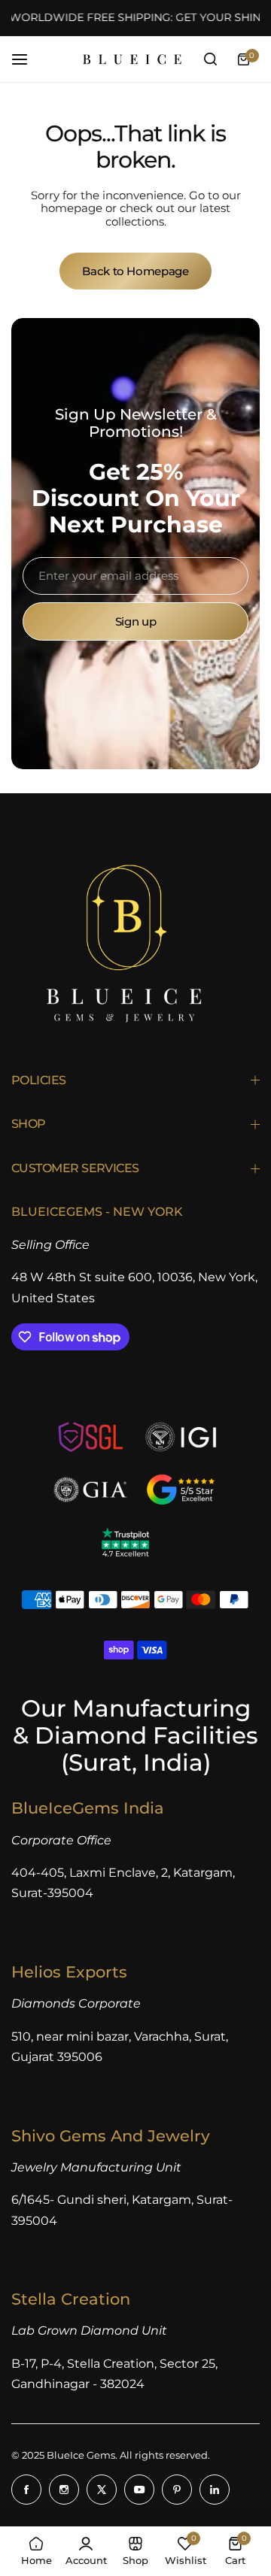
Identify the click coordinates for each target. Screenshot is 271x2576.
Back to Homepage (135, 271)
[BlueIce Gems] (132, 59)
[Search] (210, 59)
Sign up (135, 621)
